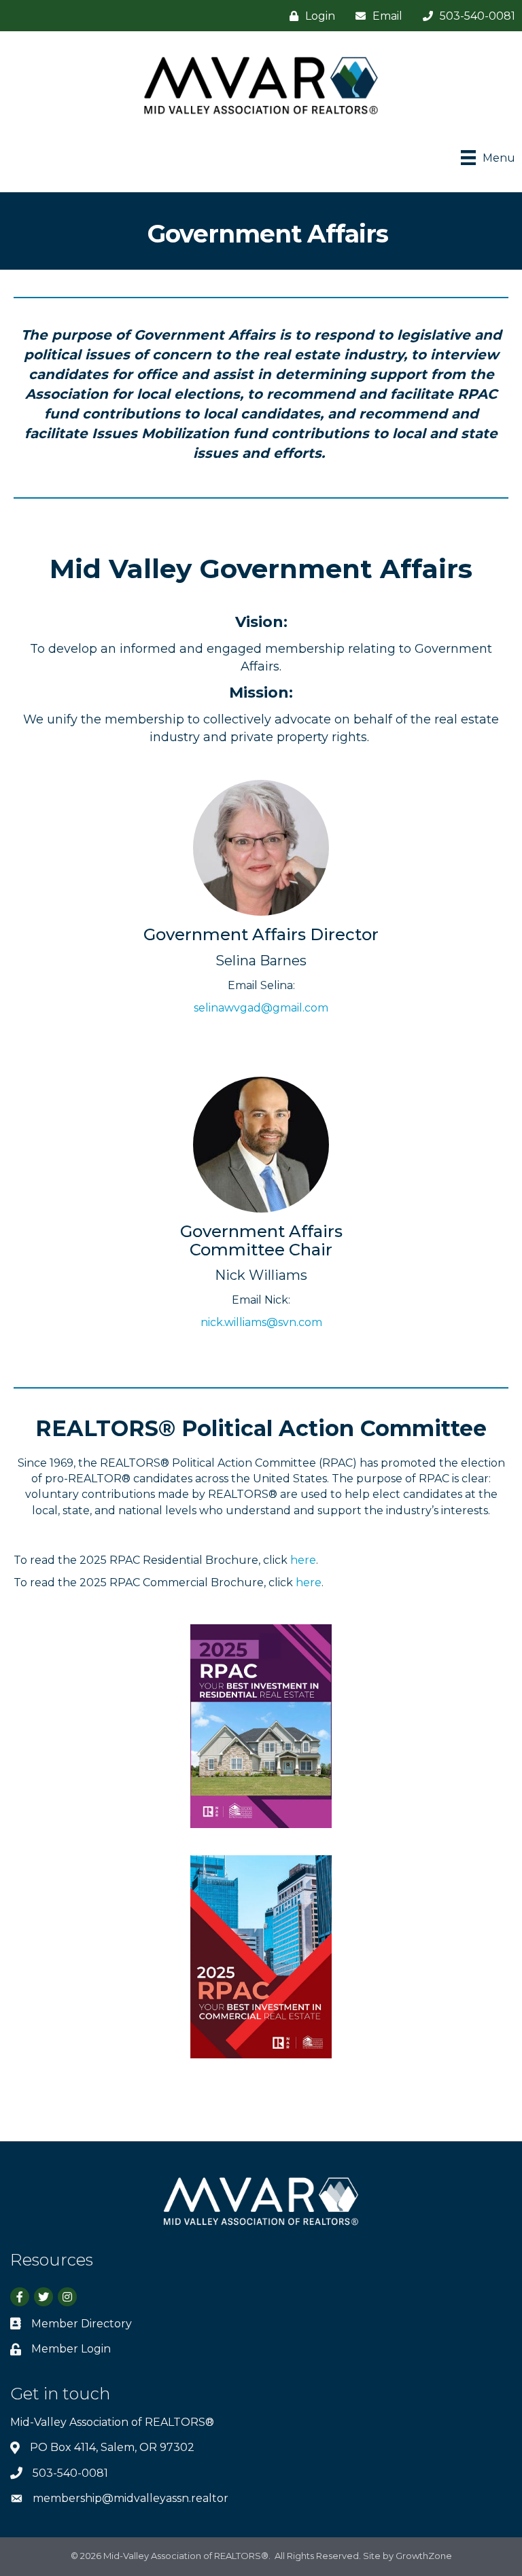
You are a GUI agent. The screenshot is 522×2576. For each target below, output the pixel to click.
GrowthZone (424, 2556)
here (303, 1560)
